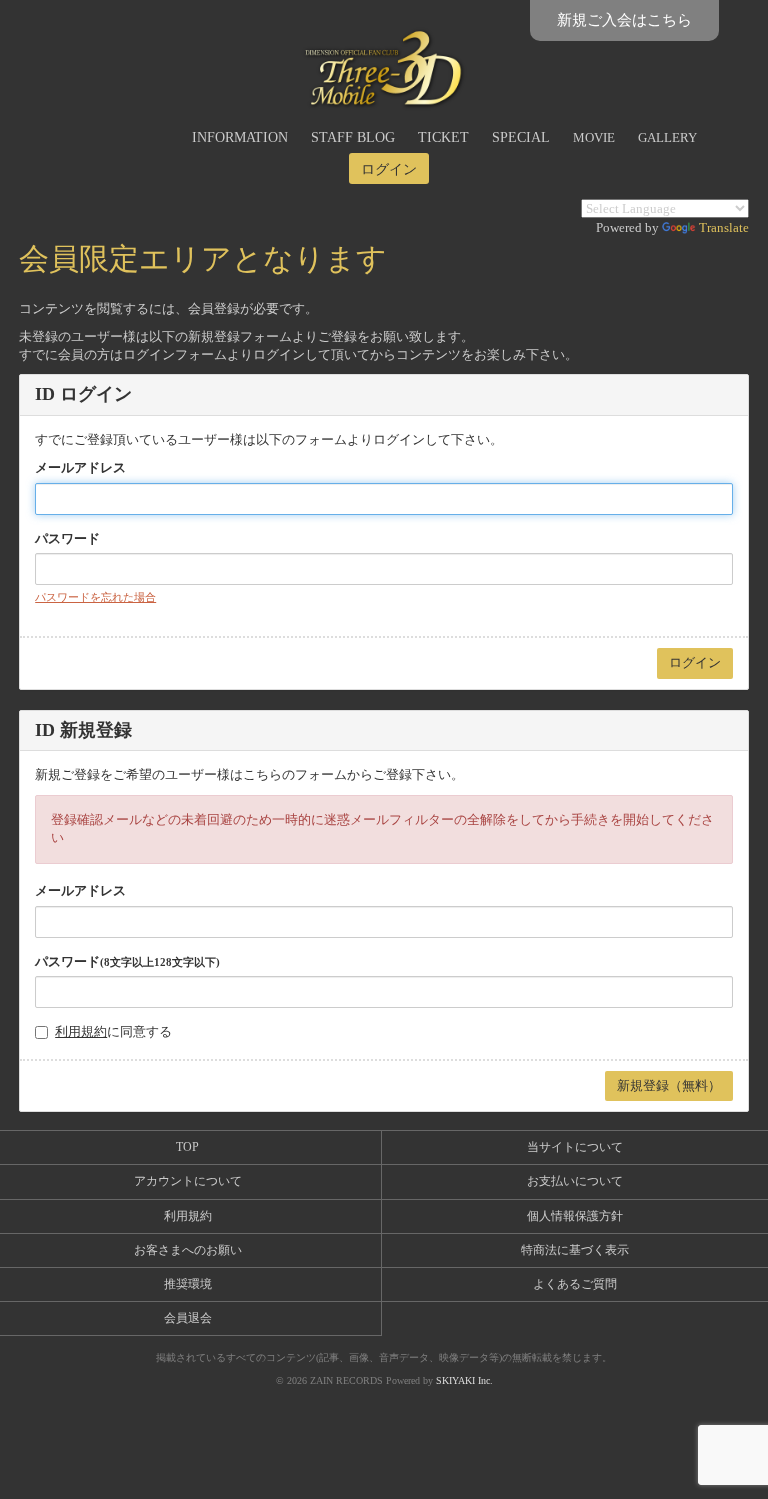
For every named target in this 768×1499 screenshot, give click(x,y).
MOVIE (594, 137)
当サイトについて (575, 1147)
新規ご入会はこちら (624, 20)
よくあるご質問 (575, 1284)
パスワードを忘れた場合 (95, 597)
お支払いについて (575, 1181)
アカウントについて (188, 1181)
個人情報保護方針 (575, 1216)
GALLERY (667, 137)
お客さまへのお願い (188, 1250)
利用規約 (81, 1031)
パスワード (67, 538)
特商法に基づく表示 (575, 1250)
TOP (187, 1147)
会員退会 (188, 1318)
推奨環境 (188, 1284)
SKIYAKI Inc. (464, 1380)
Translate (724, 227)
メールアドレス (80, 467)
